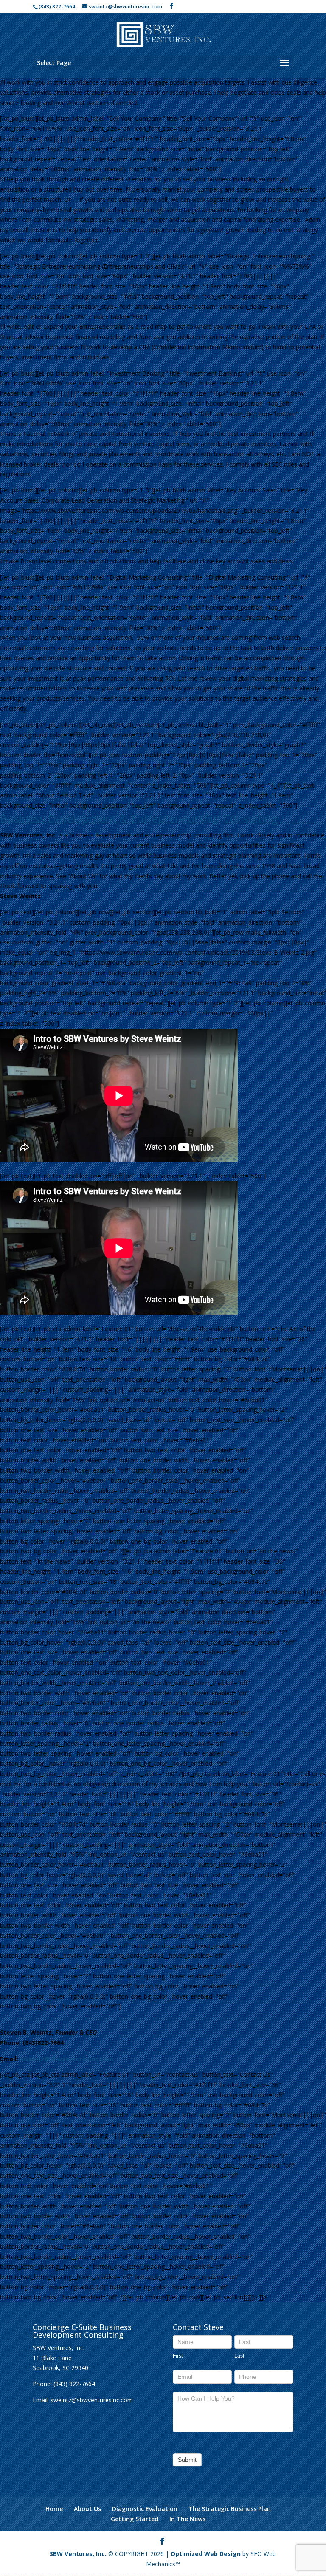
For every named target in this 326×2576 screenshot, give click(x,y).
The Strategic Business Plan (230, 2509)
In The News (187, 2519)
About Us (87, 2509)
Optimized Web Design (206, 2554)
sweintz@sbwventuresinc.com (67, 2059)
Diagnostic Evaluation (145, 2509)
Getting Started (135, 2519)
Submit (187, 2460)
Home (54, 2509)
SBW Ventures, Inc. (78, 2554)
